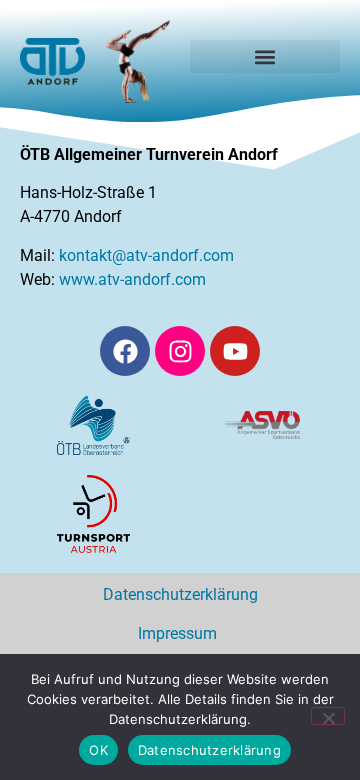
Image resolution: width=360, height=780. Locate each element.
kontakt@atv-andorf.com (146, 255)
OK (98, 750)
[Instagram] (180, 351)
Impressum (180, 633)
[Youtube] (235, 351)
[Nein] (328, 716)
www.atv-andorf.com (132, 279)
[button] (265, 56)
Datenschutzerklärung (180, 594)
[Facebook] (125, 351)
